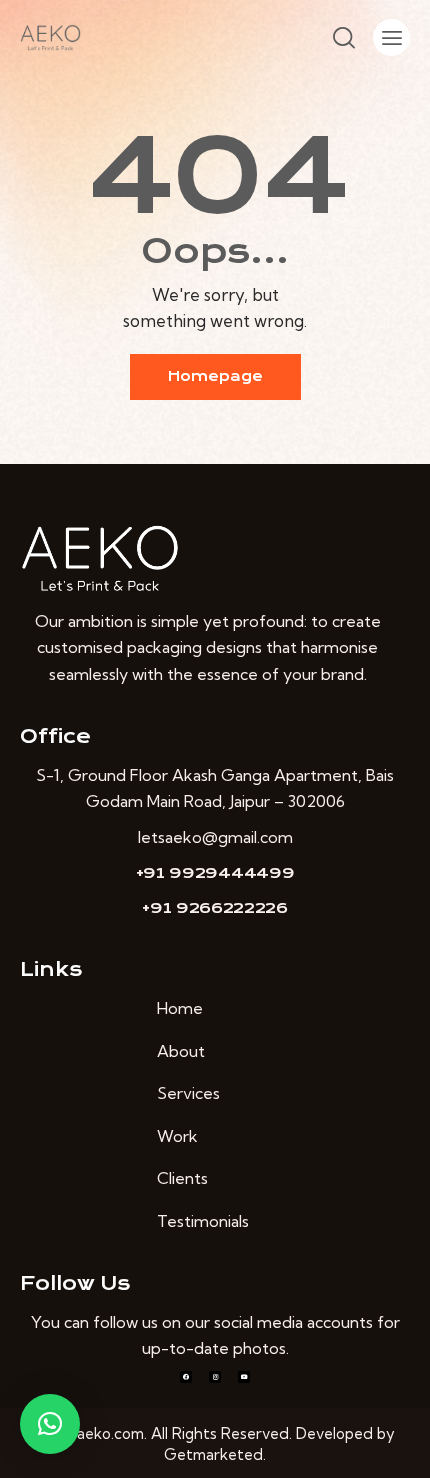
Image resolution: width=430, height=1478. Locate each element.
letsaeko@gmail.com (215, 837)
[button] (50, 1424)
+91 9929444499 (215, 873)
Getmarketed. (215, 1454)
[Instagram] (215, 1377)
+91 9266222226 (215, 908)
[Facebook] (186, 1377)
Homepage (215, 376)
